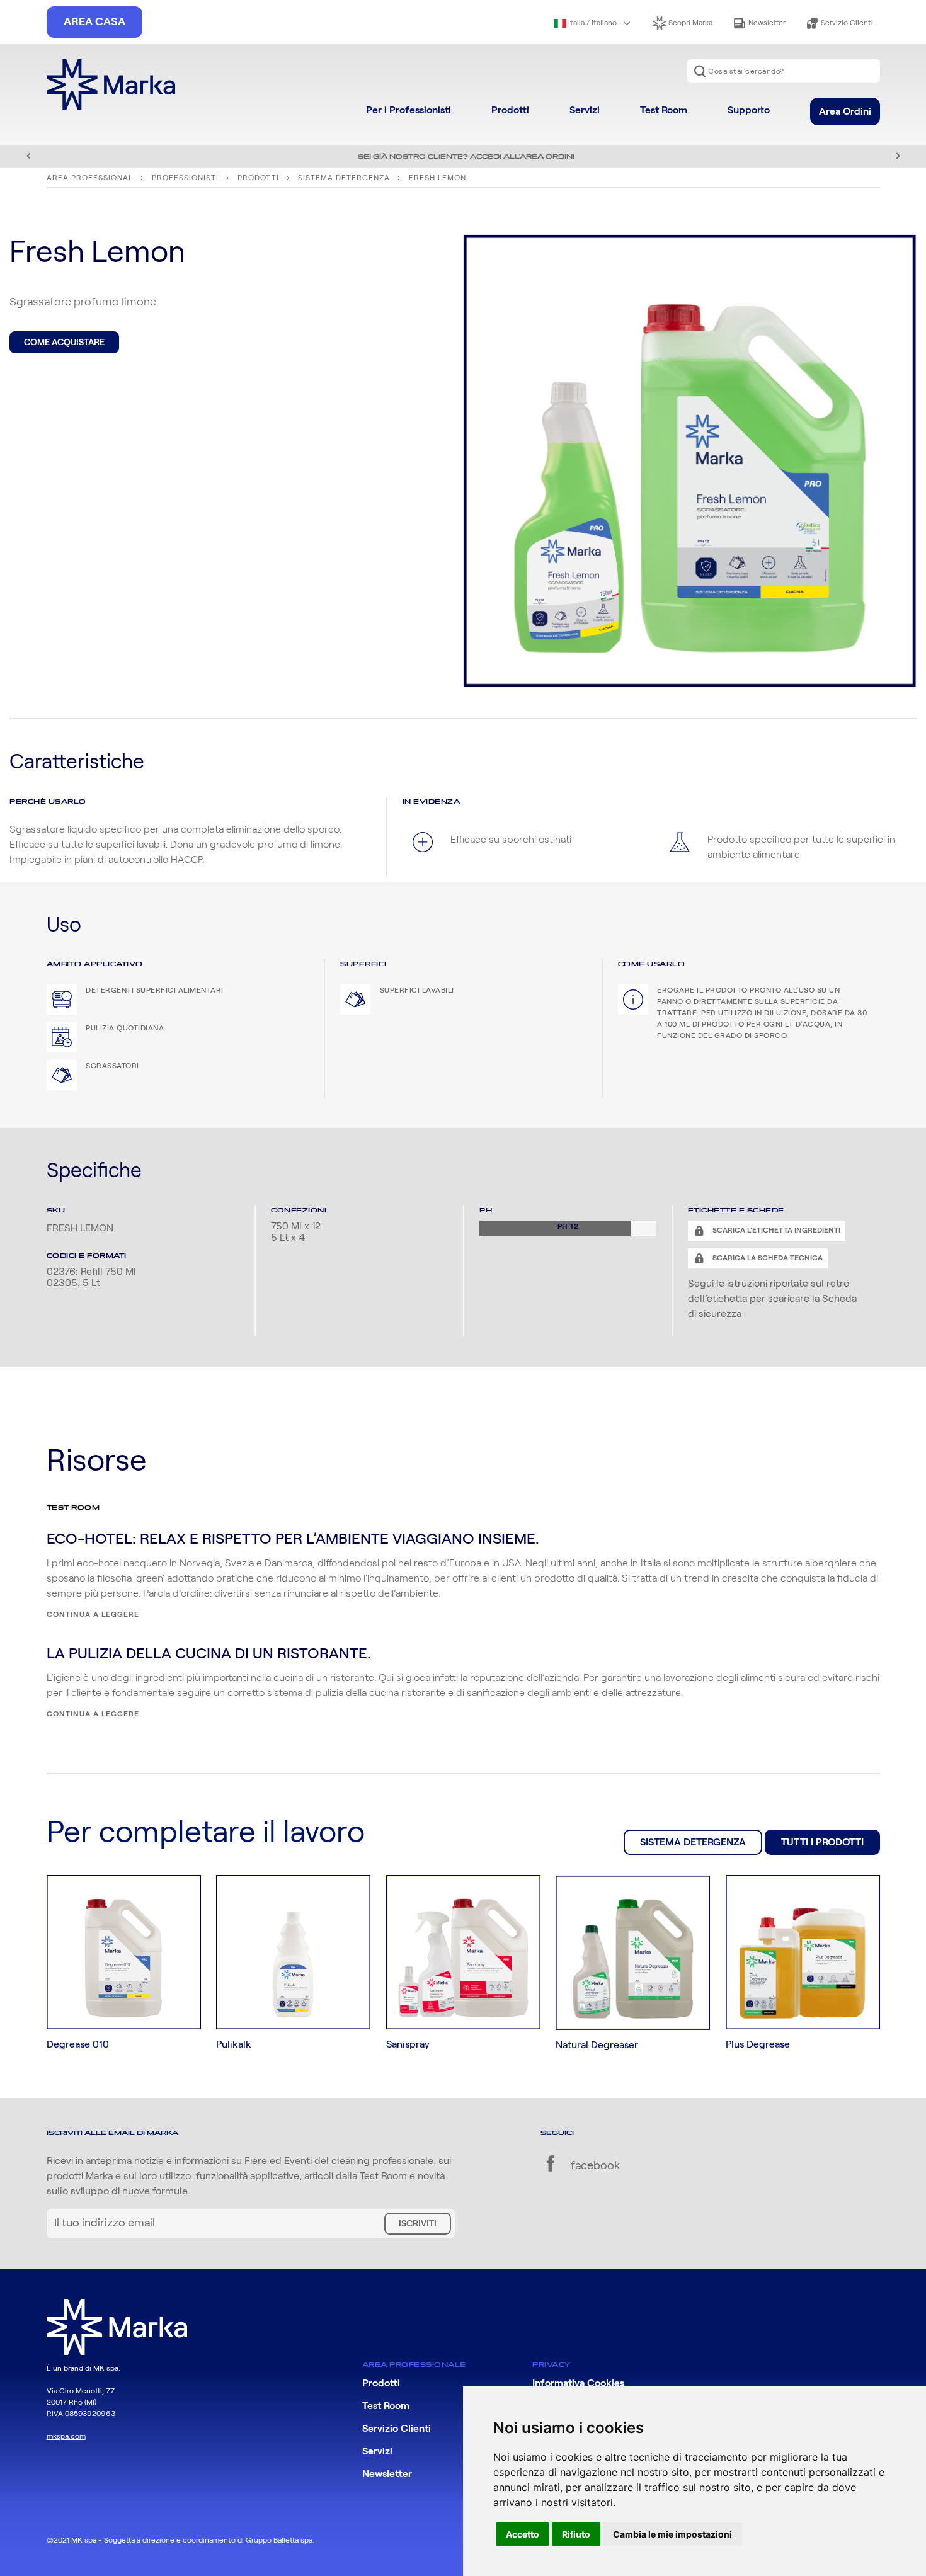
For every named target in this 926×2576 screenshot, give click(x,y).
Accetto (523, 2534)
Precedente (28, 156)
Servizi (585, 110)
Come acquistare (64, 343)
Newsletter (766, 23)
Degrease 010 (78, 2044)
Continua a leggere (93, 1614)
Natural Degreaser (597, 2045)
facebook (594, 2166)
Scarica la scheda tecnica (767, 1258)
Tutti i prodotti (822, 1842)
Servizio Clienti (846, 23)
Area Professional (90, 178)
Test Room (664, 110)
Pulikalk (234, 2044)
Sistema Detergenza (344, 178)
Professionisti (185, 178)
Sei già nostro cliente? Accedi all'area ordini (466, 157)
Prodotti (510, 110)
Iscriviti (418, 2224)
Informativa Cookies (578, 2383)
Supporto (749, 110)
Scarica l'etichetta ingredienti (775, 1230)
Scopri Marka (689, 23)
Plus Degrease (758, 2044)
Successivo (898, 156)
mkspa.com (66, 2436)
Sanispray (408, 2044)
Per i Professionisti (409, 110)
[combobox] (784, 71)
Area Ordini (845, 111)
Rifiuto (576, 2534)
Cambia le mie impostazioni (672, 2534)
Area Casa (94, 22)
